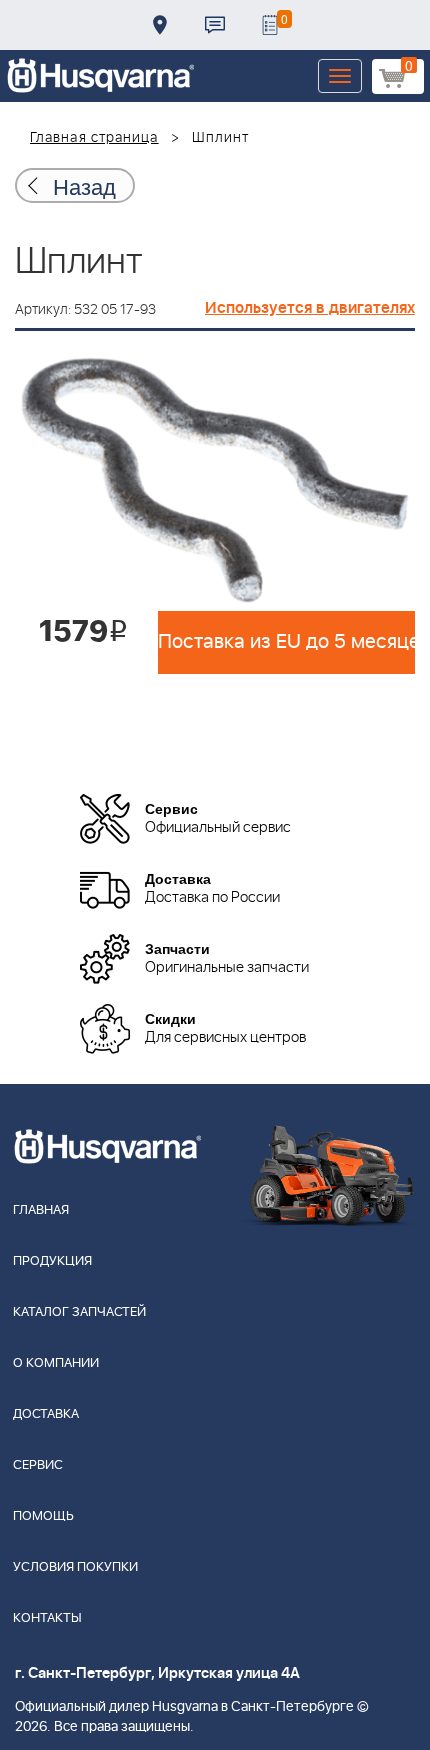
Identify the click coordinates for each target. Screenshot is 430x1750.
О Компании (56, 1363)
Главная (41, 1210)
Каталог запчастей (79, 1312)
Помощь (43, 1516)
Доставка (160, 25)
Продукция (52, 1261)
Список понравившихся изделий (270, 25)
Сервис (38, 1465)
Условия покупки (75, 1567)
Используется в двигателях (310, 308)
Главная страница (94, 138)
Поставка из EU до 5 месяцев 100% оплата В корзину (286, 642)
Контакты (215, 25)
